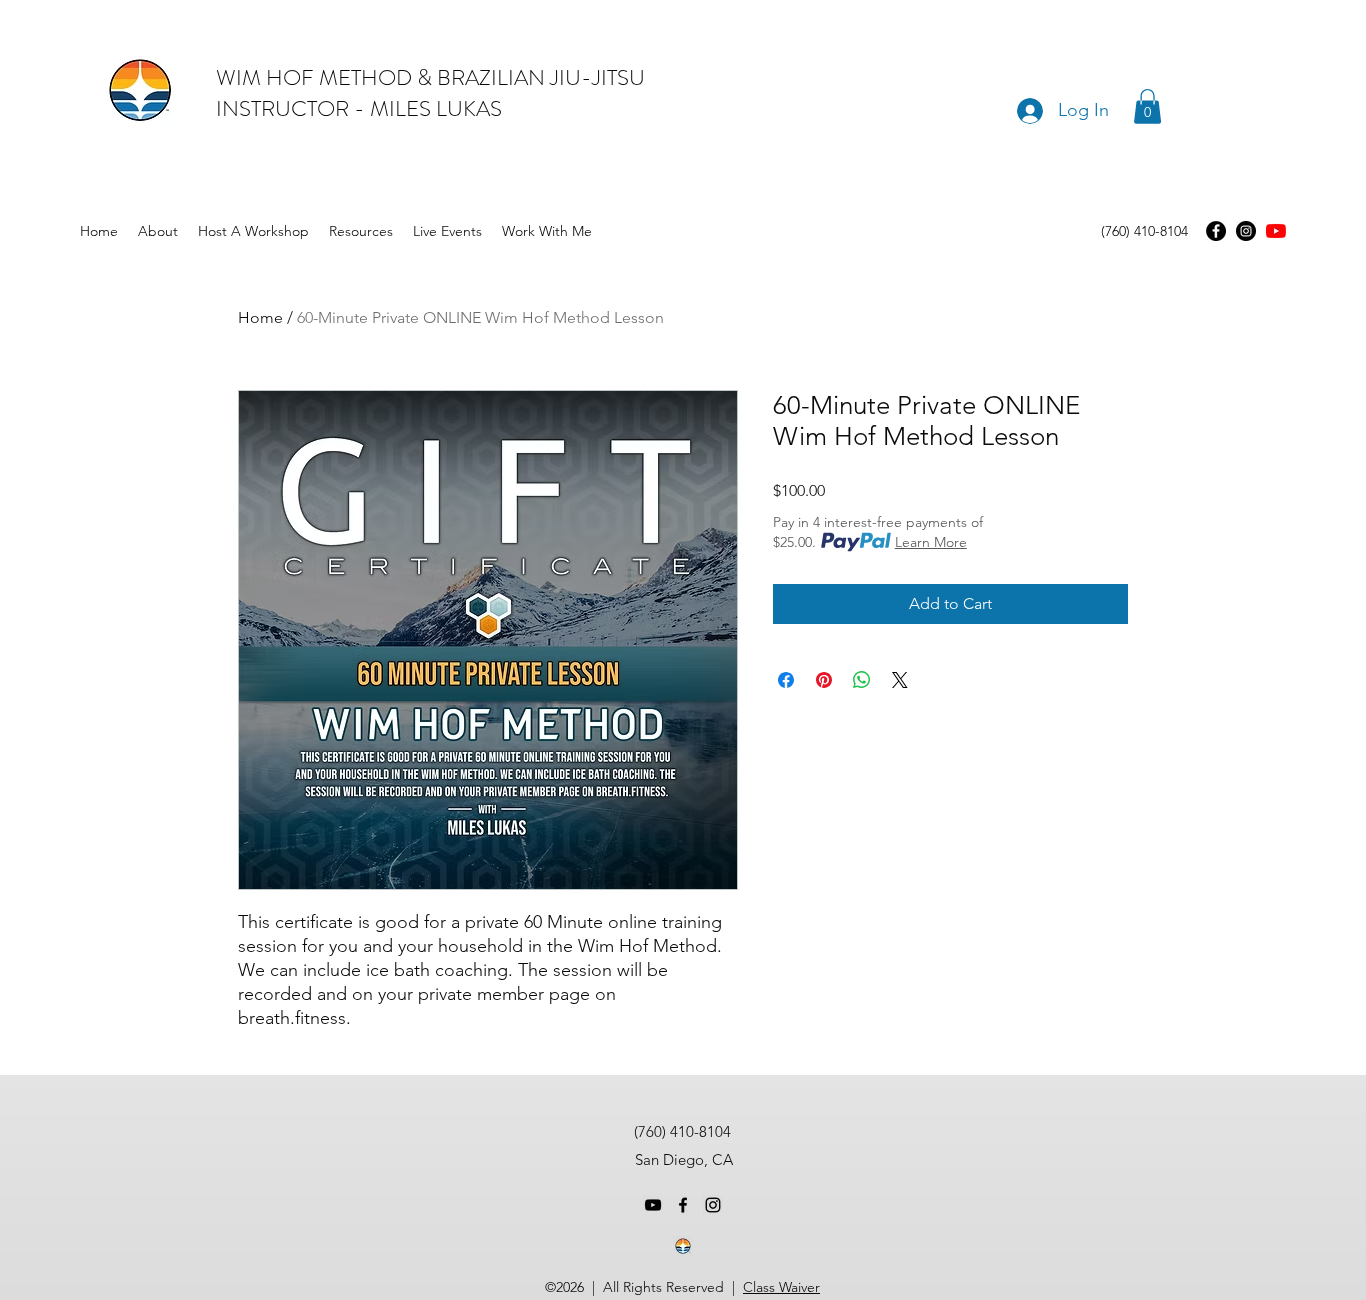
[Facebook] (1216, 231)
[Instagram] (1246, 231)
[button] (1147, 106)
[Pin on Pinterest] (824, 680)
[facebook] (683, 1205)
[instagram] (713, 1205)
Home (260, 317)
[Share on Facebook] (786, 680)
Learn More (931, 542)
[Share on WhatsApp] (862, 680)
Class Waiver (781, 1287)
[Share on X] (900, 680)
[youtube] (1276, 231)
